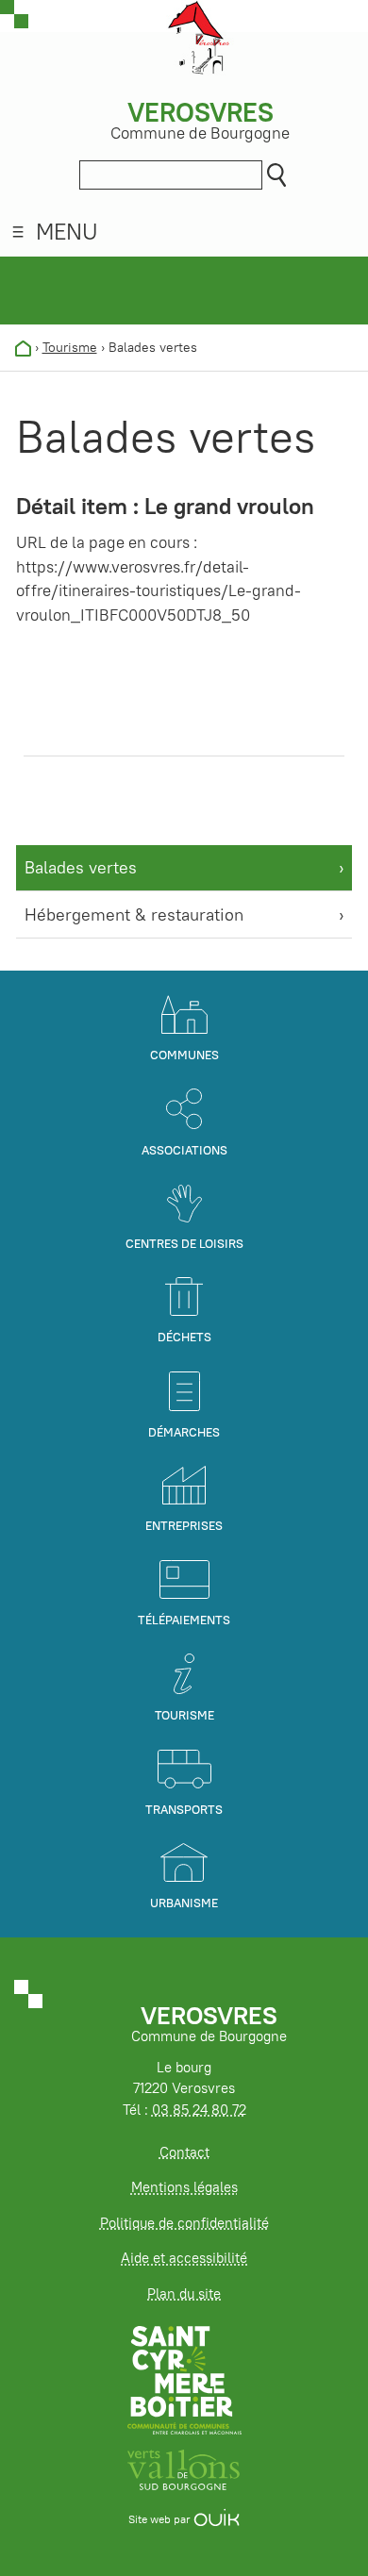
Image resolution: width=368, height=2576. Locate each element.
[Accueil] (23, 347)
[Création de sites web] (217, 2519)
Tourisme (70, 347)
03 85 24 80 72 (199, 2110)
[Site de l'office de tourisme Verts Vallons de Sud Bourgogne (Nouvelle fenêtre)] (184, 2468)
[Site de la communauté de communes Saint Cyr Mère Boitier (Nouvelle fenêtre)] (184, 2378)
